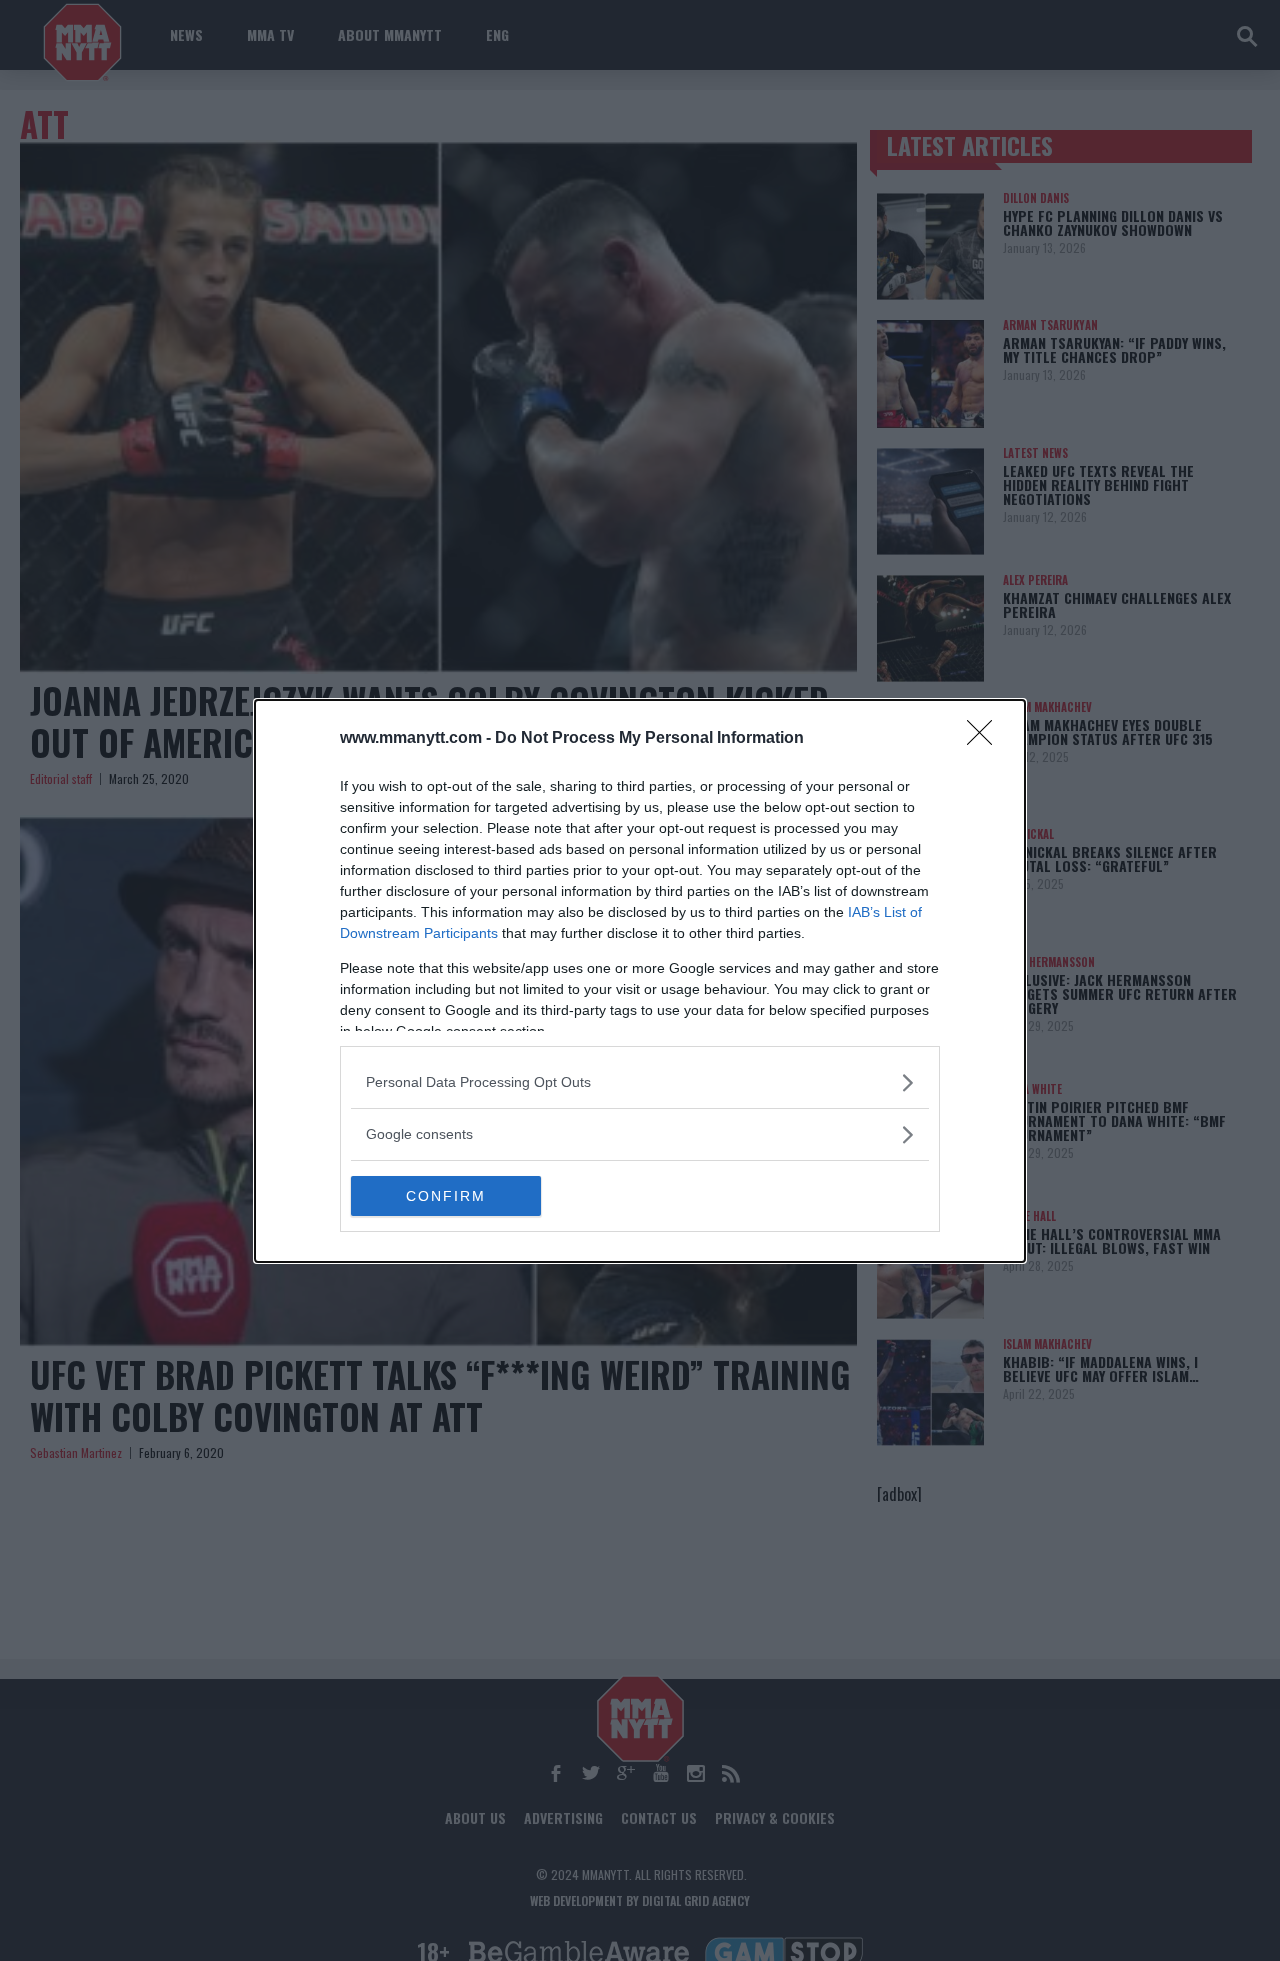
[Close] (986, 739)
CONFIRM (446, 1196)
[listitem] (640, 1082)
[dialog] (640, 981)
